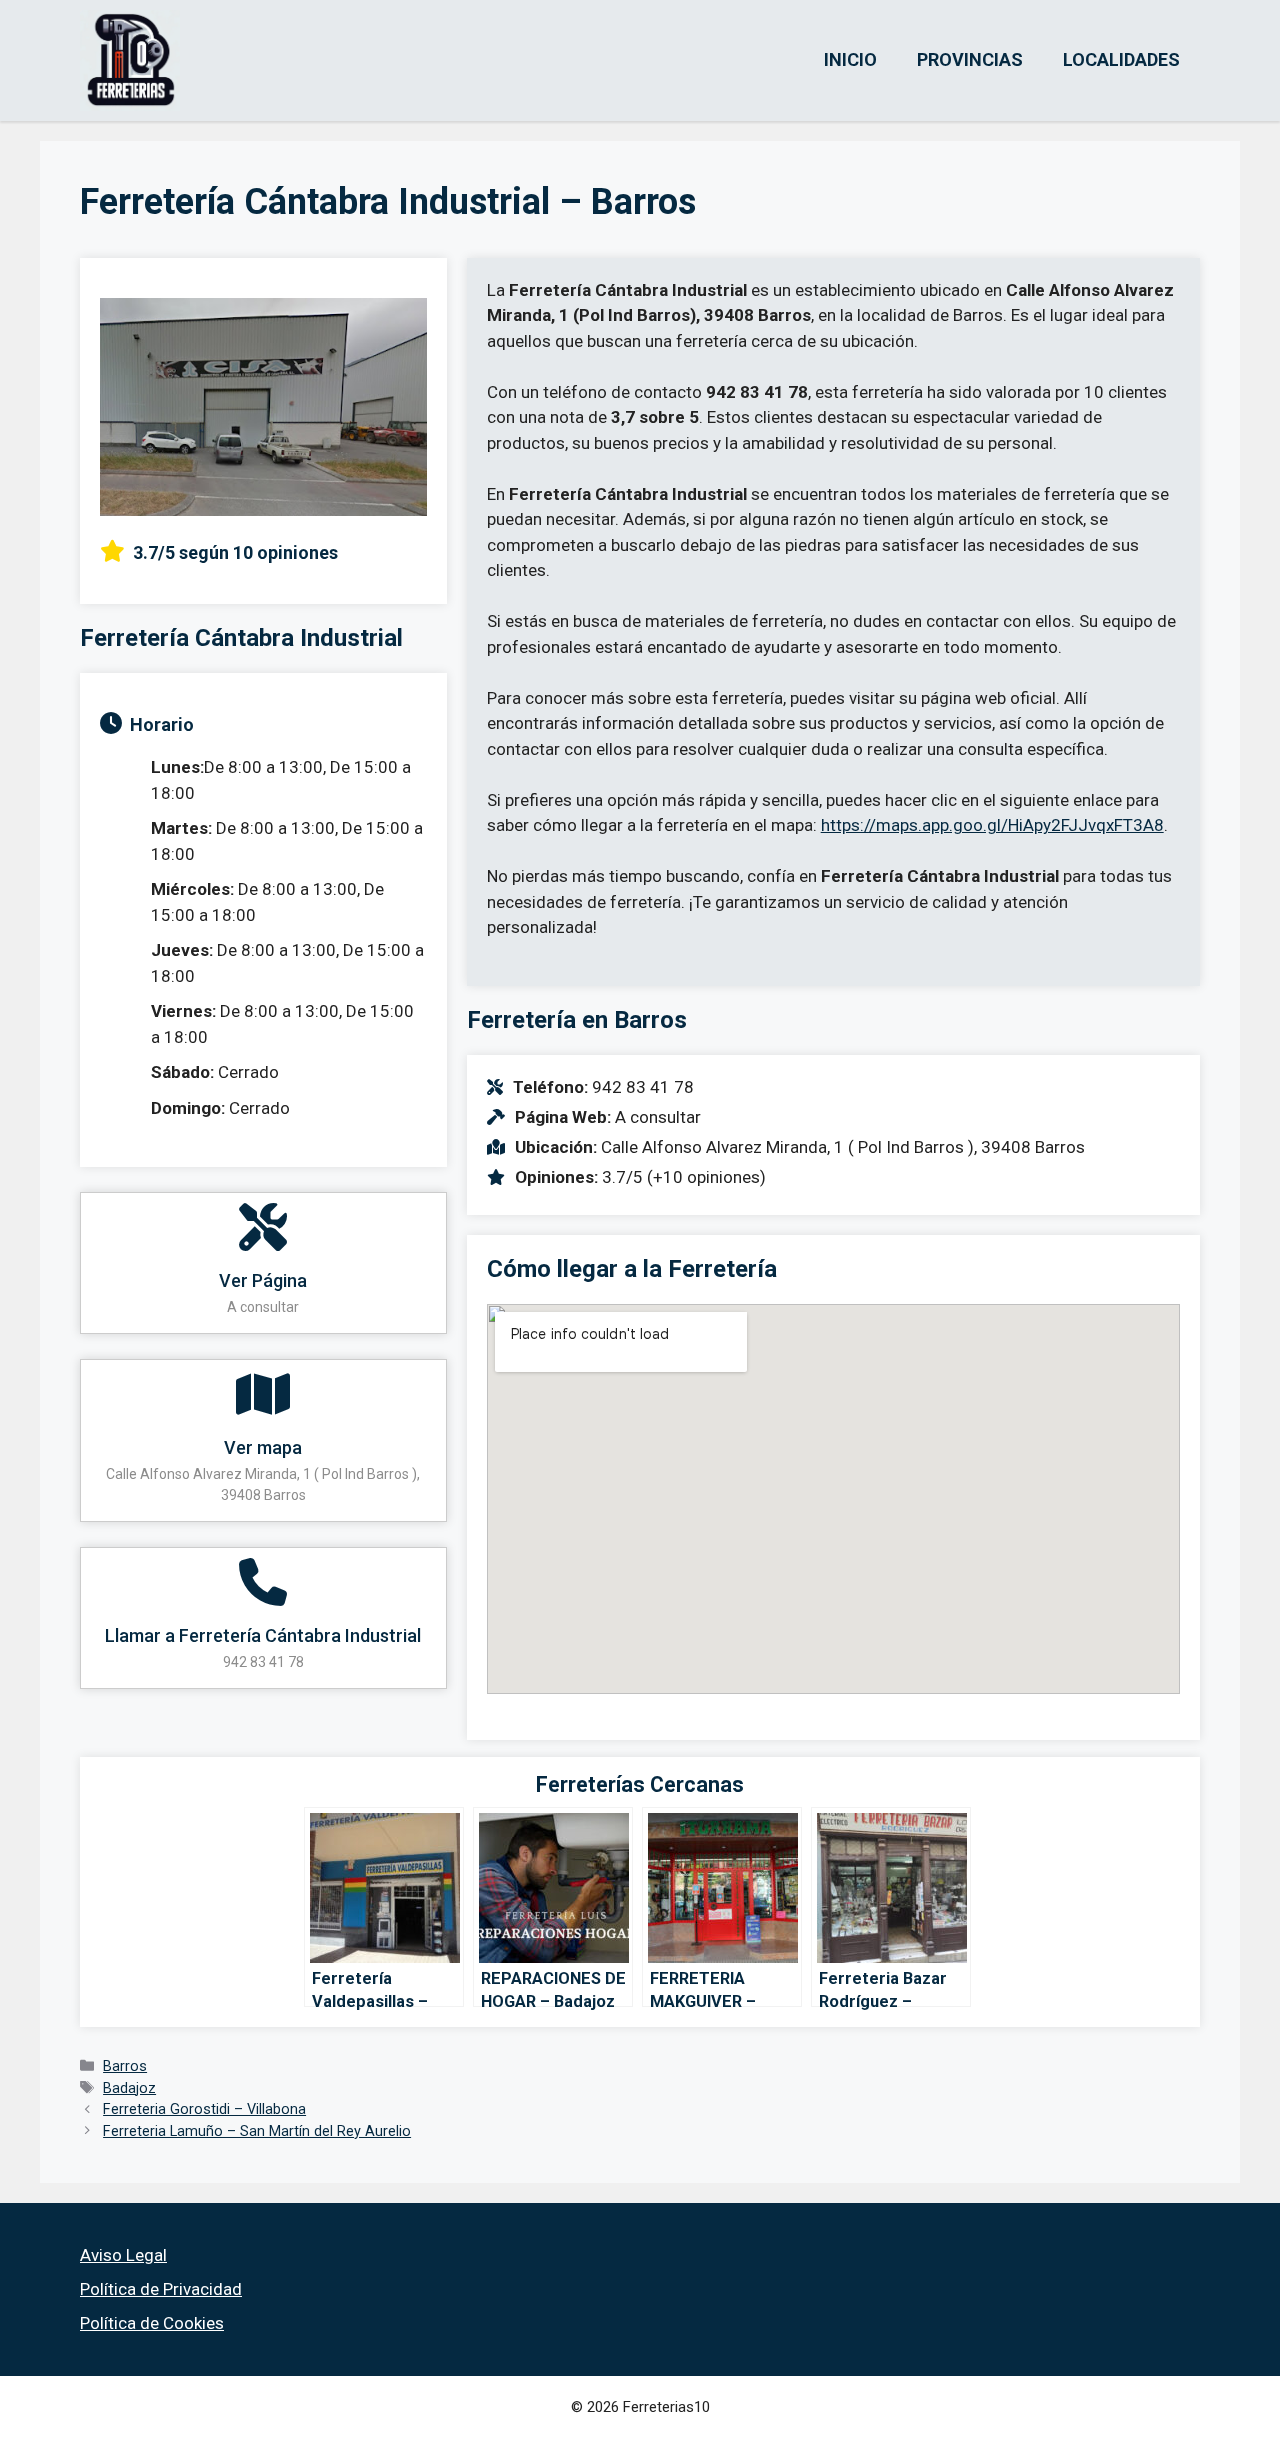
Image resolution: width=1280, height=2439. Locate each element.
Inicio (850, 59)
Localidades (1121, 59)
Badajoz (129, 2088)
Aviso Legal (123, 2255)
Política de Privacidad (161, 2289)
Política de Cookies (152, 2323)
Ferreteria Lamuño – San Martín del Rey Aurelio (257, 2131)
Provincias (970, 59)
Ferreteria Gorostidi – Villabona (204, 2109)
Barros (125, 2066)
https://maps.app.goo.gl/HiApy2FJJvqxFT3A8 (992, 825)
